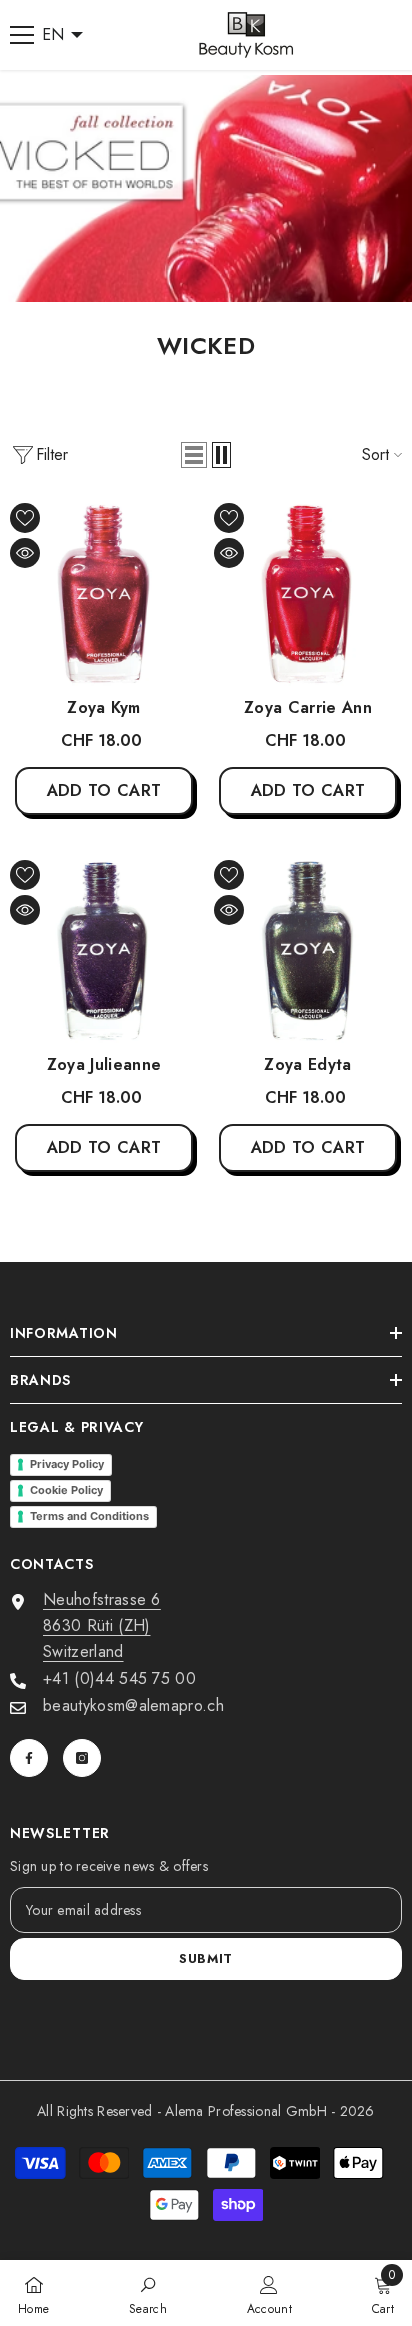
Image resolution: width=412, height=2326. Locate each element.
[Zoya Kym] (104, 592)
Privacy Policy (67, 1464)
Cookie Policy (66, 1490)
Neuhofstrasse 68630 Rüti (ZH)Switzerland (102, 1625)
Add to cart (104, 790)
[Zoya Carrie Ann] (308, 592)
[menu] (22, 35)
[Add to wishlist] (25, 518)
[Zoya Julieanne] (104, 949)
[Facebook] (29, 1758)
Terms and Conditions (89, 1516)
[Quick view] (25, 553)
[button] (194, 455)
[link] (148, 2293)
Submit (206, 1958)
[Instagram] (82, 1758)
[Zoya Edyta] (308, 949)
